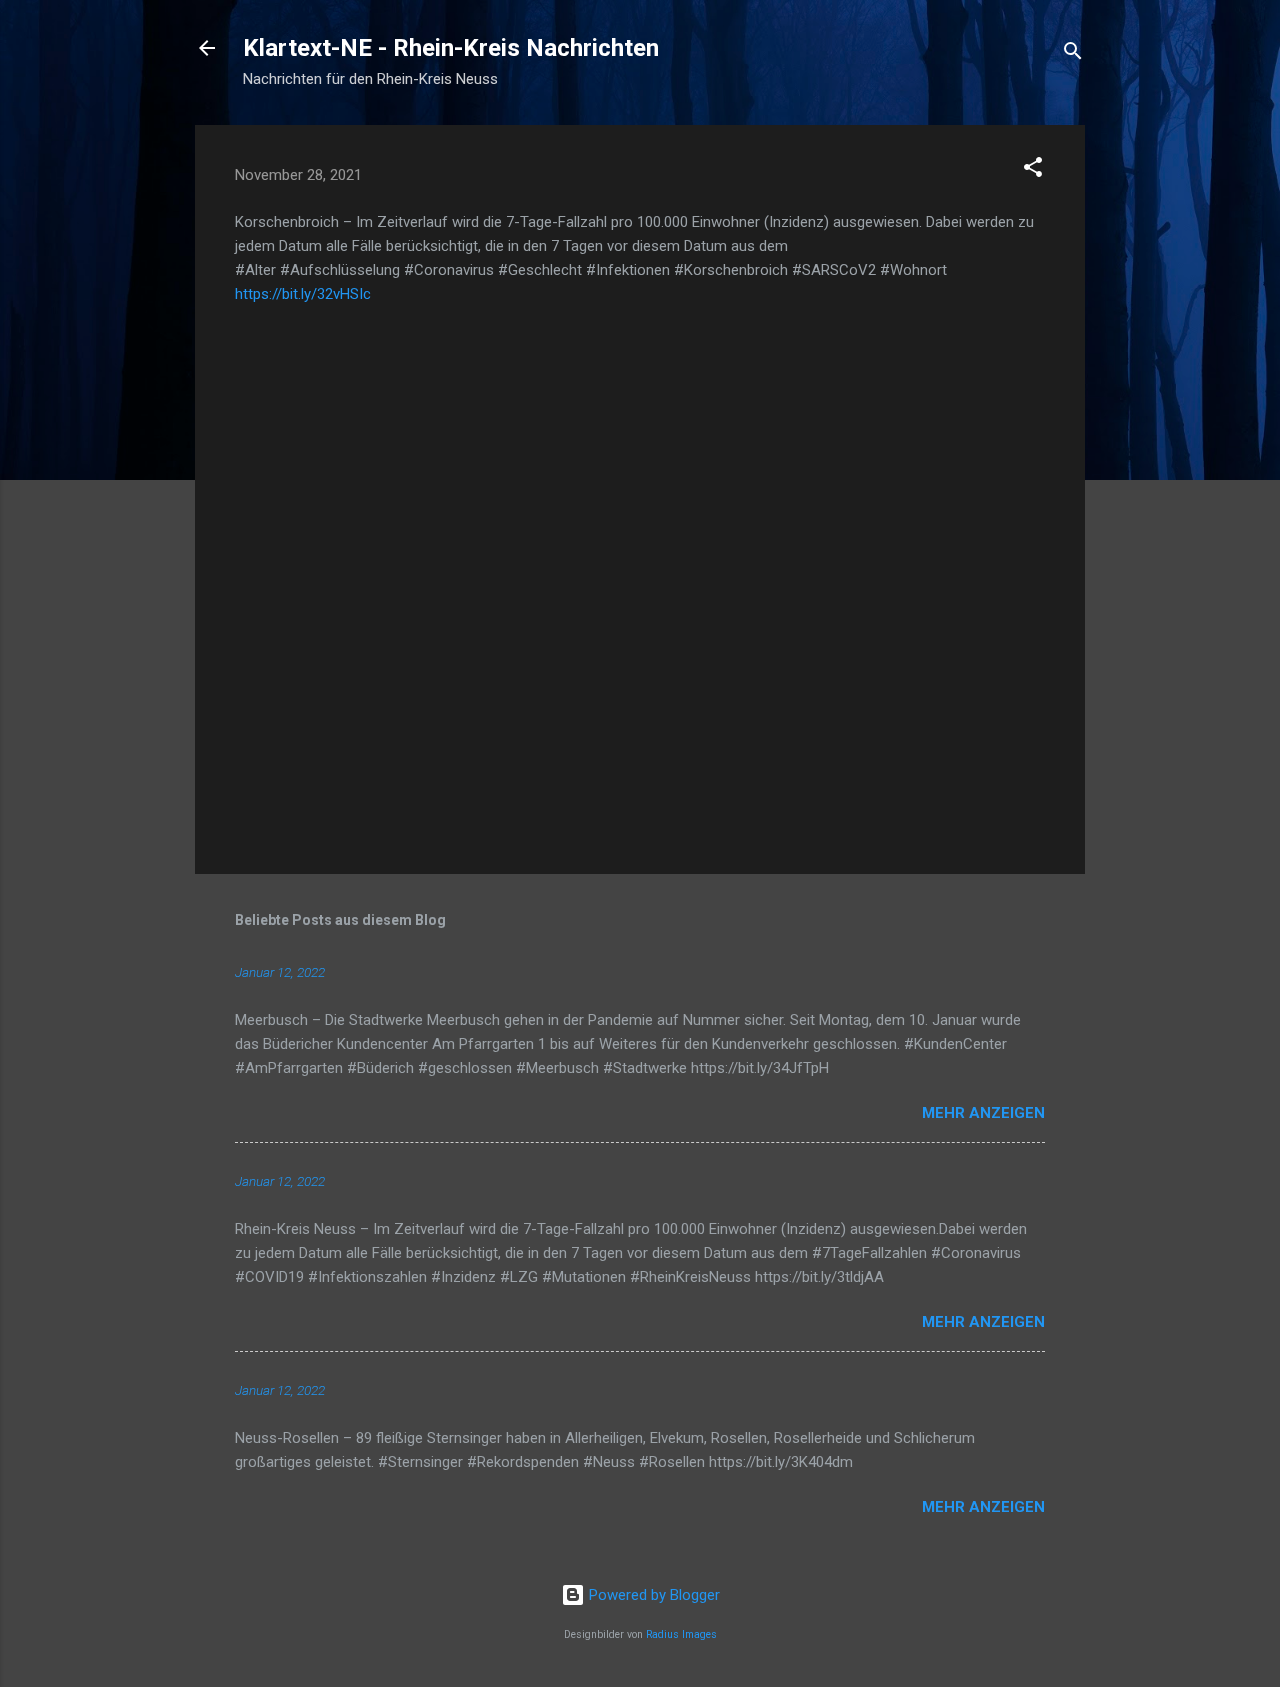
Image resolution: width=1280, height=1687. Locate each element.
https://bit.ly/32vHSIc (303, 294)
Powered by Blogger (652, 1595)
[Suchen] (1073, 54)
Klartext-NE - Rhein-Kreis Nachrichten (451, 48)
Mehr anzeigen (983, 1113)
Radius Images (681, 1634)
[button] (1033, 170)
